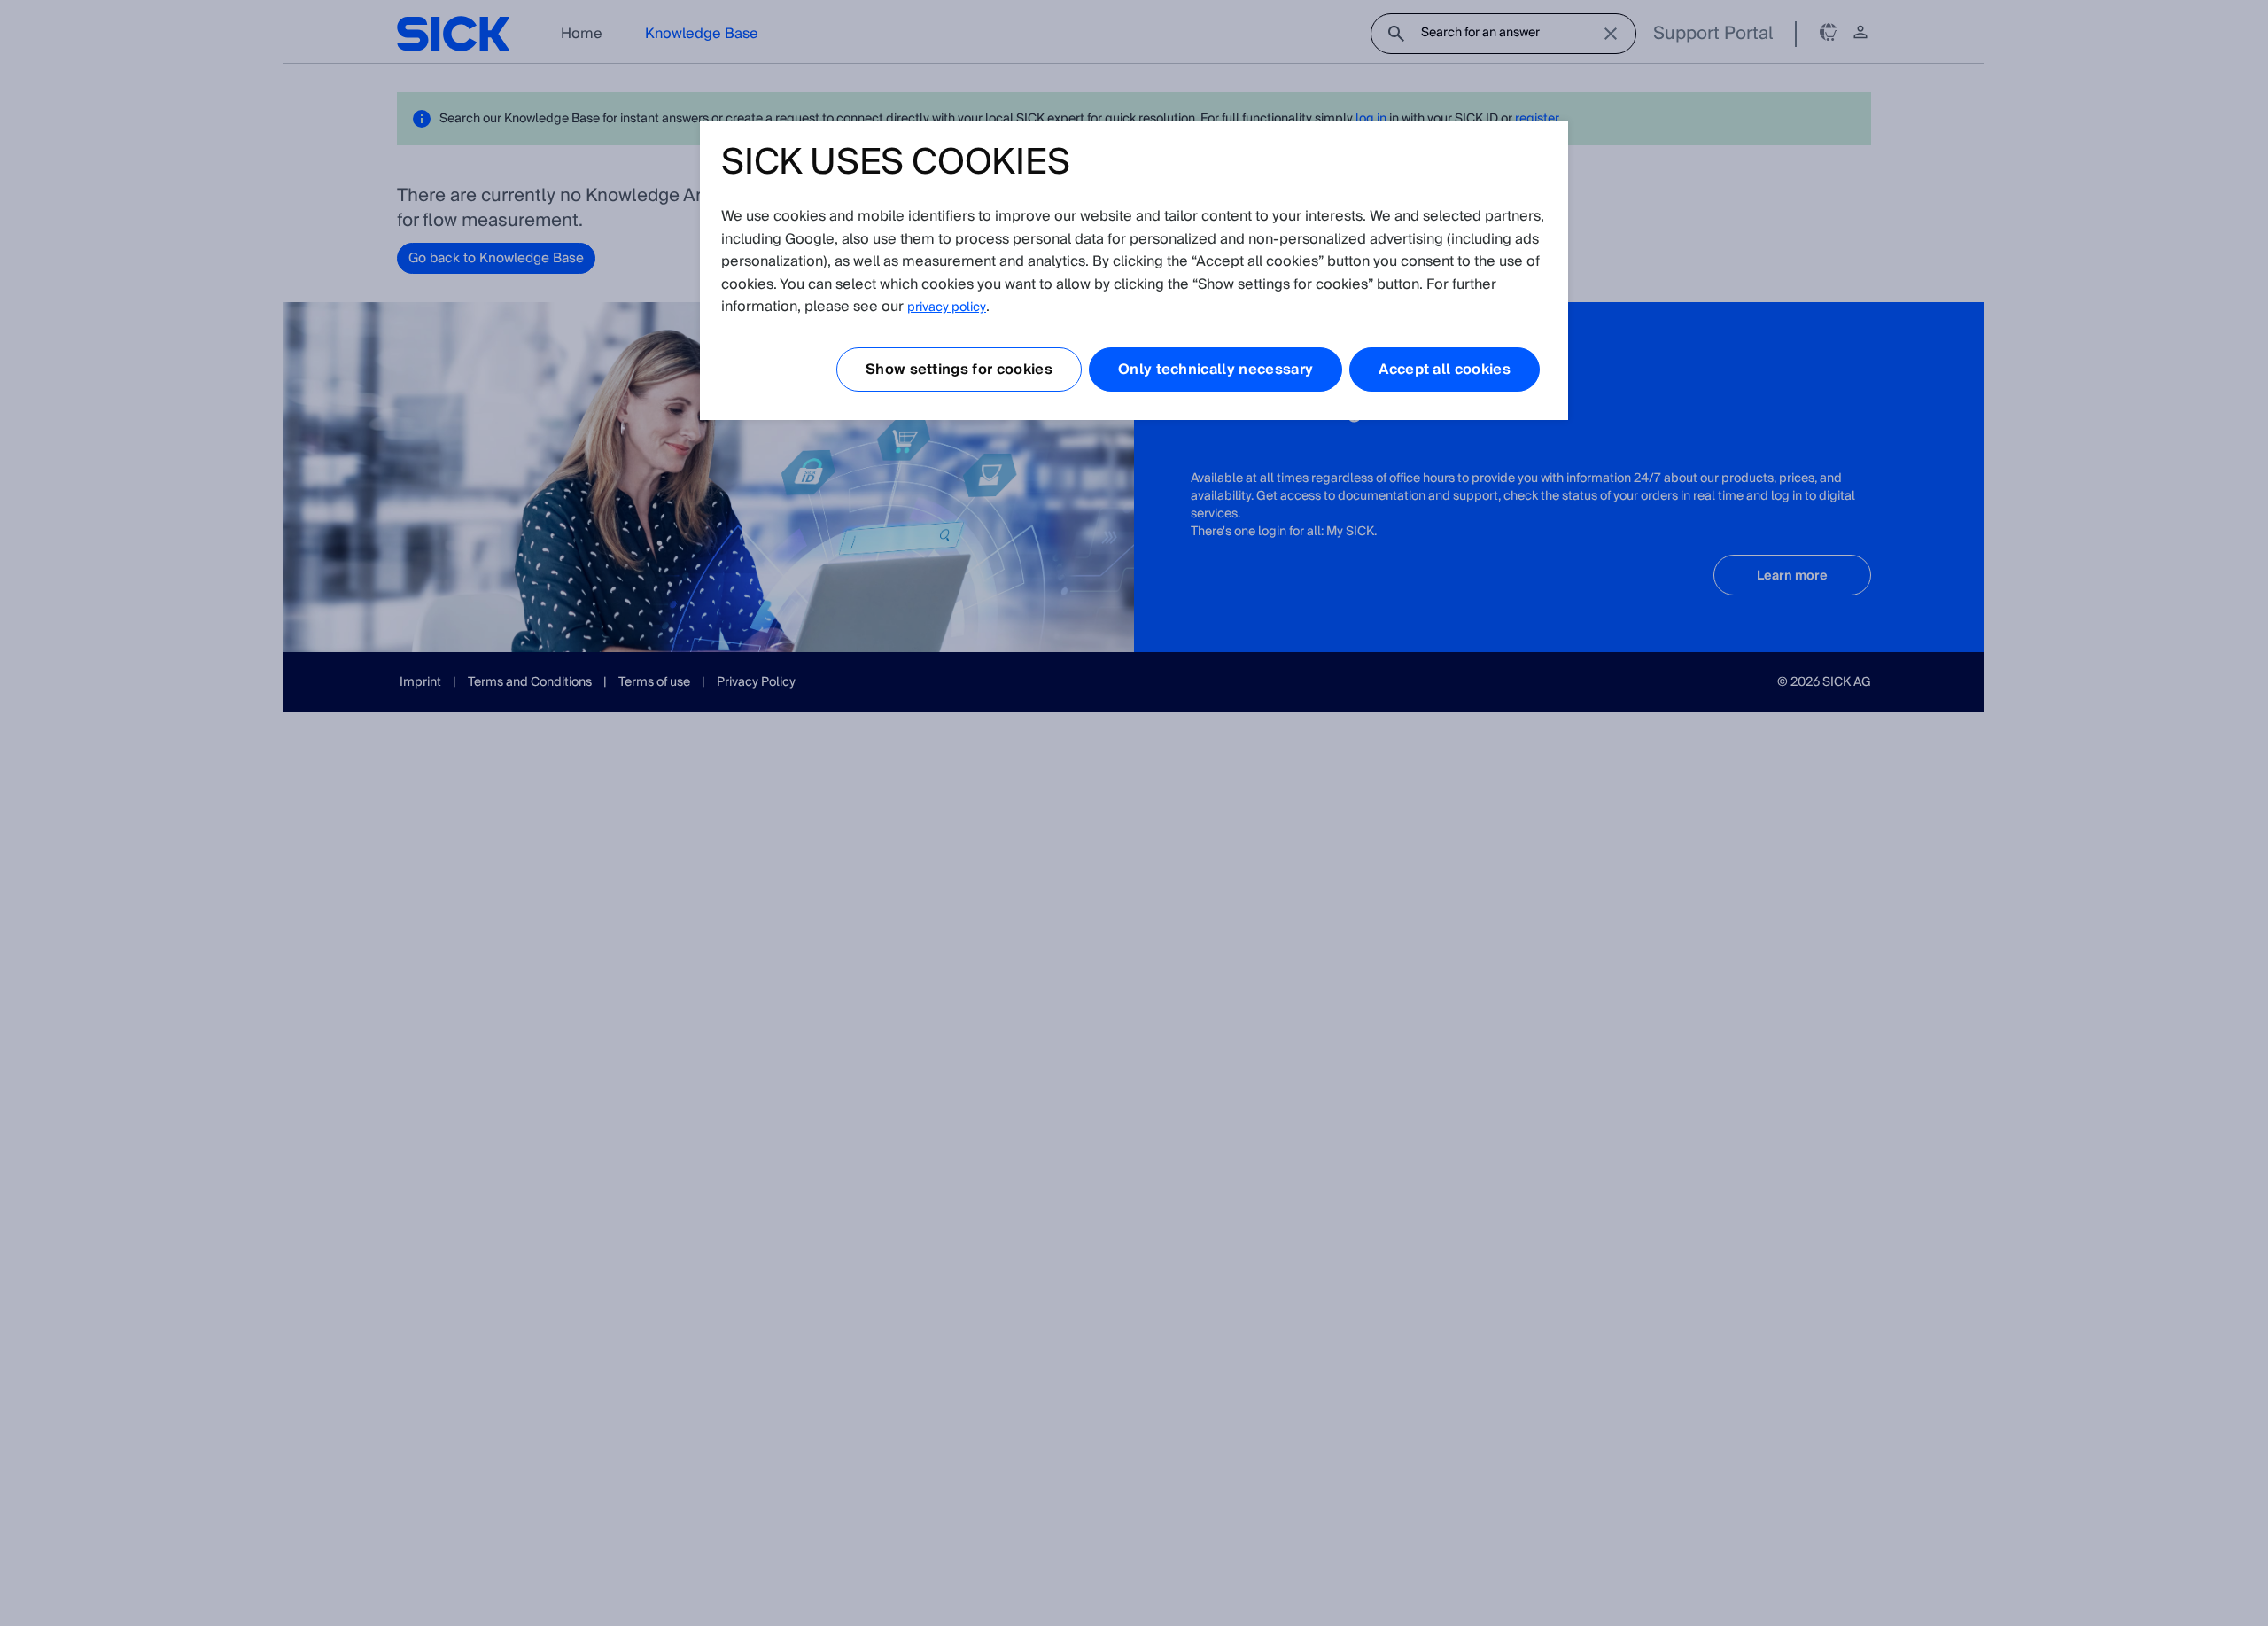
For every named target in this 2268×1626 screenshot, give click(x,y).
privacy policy (947, 307)
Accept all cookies (1445, 370)
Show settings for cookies (959, 370)
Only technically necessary (1216, 370)
